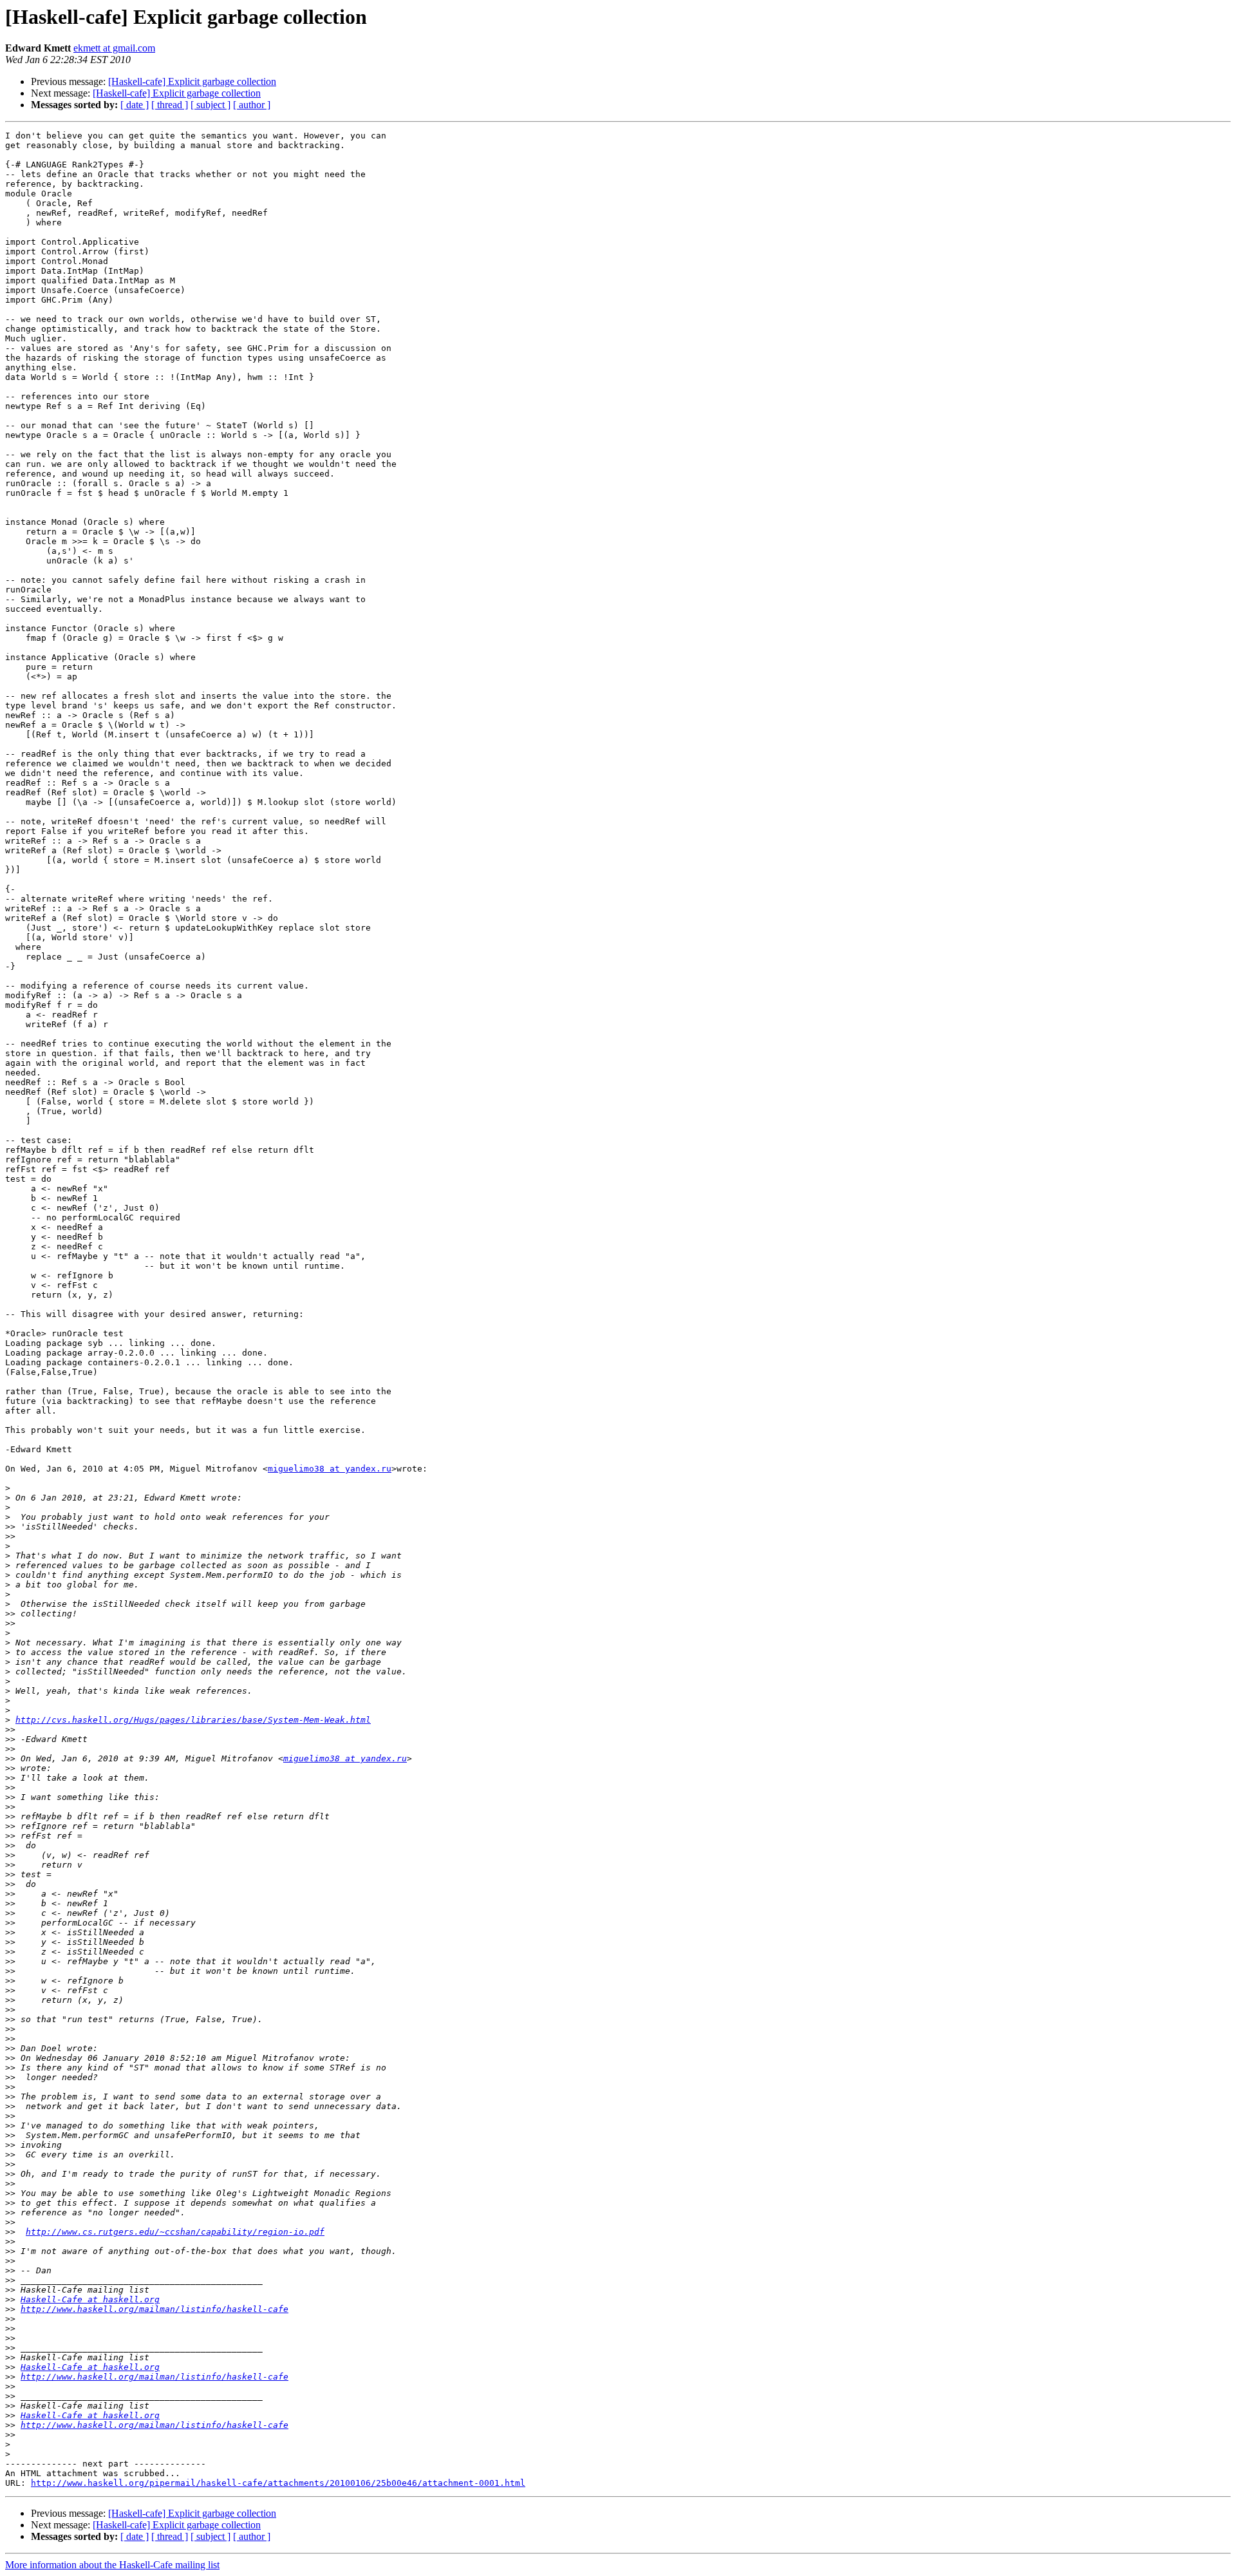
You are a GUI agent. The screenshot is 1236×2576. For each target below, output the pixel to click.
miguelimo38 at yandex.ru (330, 1469)
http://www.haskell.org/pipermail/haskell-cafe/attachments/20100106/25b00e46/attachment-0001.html (278, 2483)
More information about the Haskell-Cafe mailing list (112, 2565)
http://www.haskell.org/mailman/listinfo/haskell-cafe (154, 2309)
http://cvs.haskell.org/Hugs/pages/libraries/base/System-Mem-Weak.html (193, 1720)
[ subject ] (211, 105)
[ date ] (135, 105)
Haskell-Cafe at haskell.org (90, 2299)
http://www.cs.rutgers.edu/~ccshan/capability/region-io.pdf (175, 2232)
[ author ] (252, 105)
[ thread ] (170, 105)
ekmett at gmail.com (114, 48)
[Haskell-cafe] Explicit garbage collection (192, 81)
